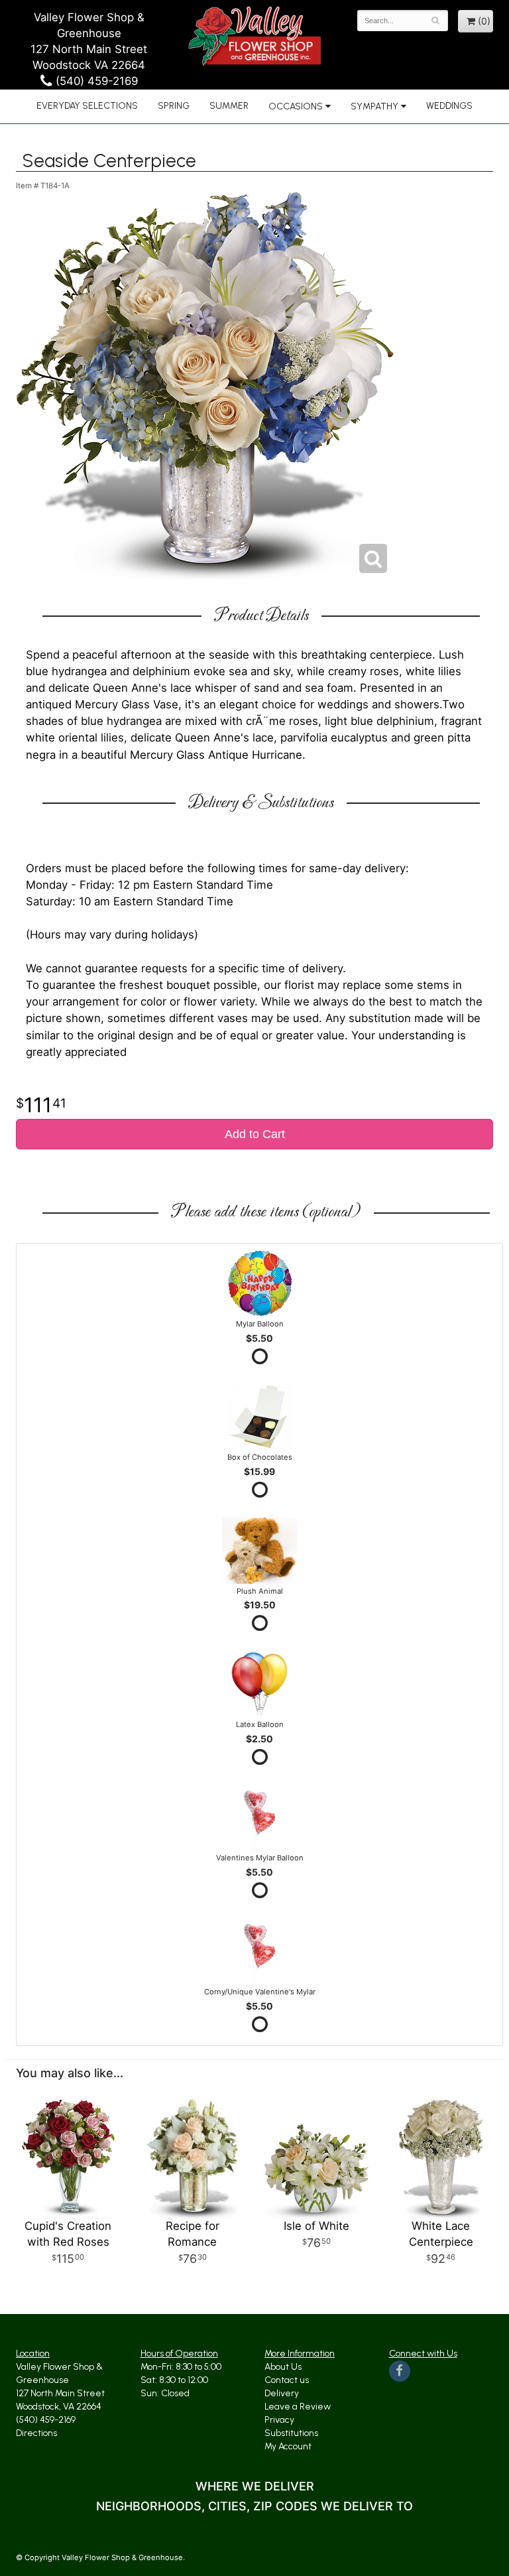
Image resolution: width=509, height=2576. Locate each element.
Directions (36, 2433)
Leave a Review (298, 2407)
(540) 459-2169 (95, 81)
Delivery (282, 2393)
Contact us (287, 2380)
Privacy (279, 2420)
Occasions (296, 106)
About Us (283, 2367)
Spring (174, 106)
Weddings (449, 106)
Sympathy (374, 106)
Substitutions (291, 2433)
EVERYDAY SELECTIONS (87, 106)
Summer (229, 106)
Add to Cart (255, 1134)
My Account (288, 2446)
